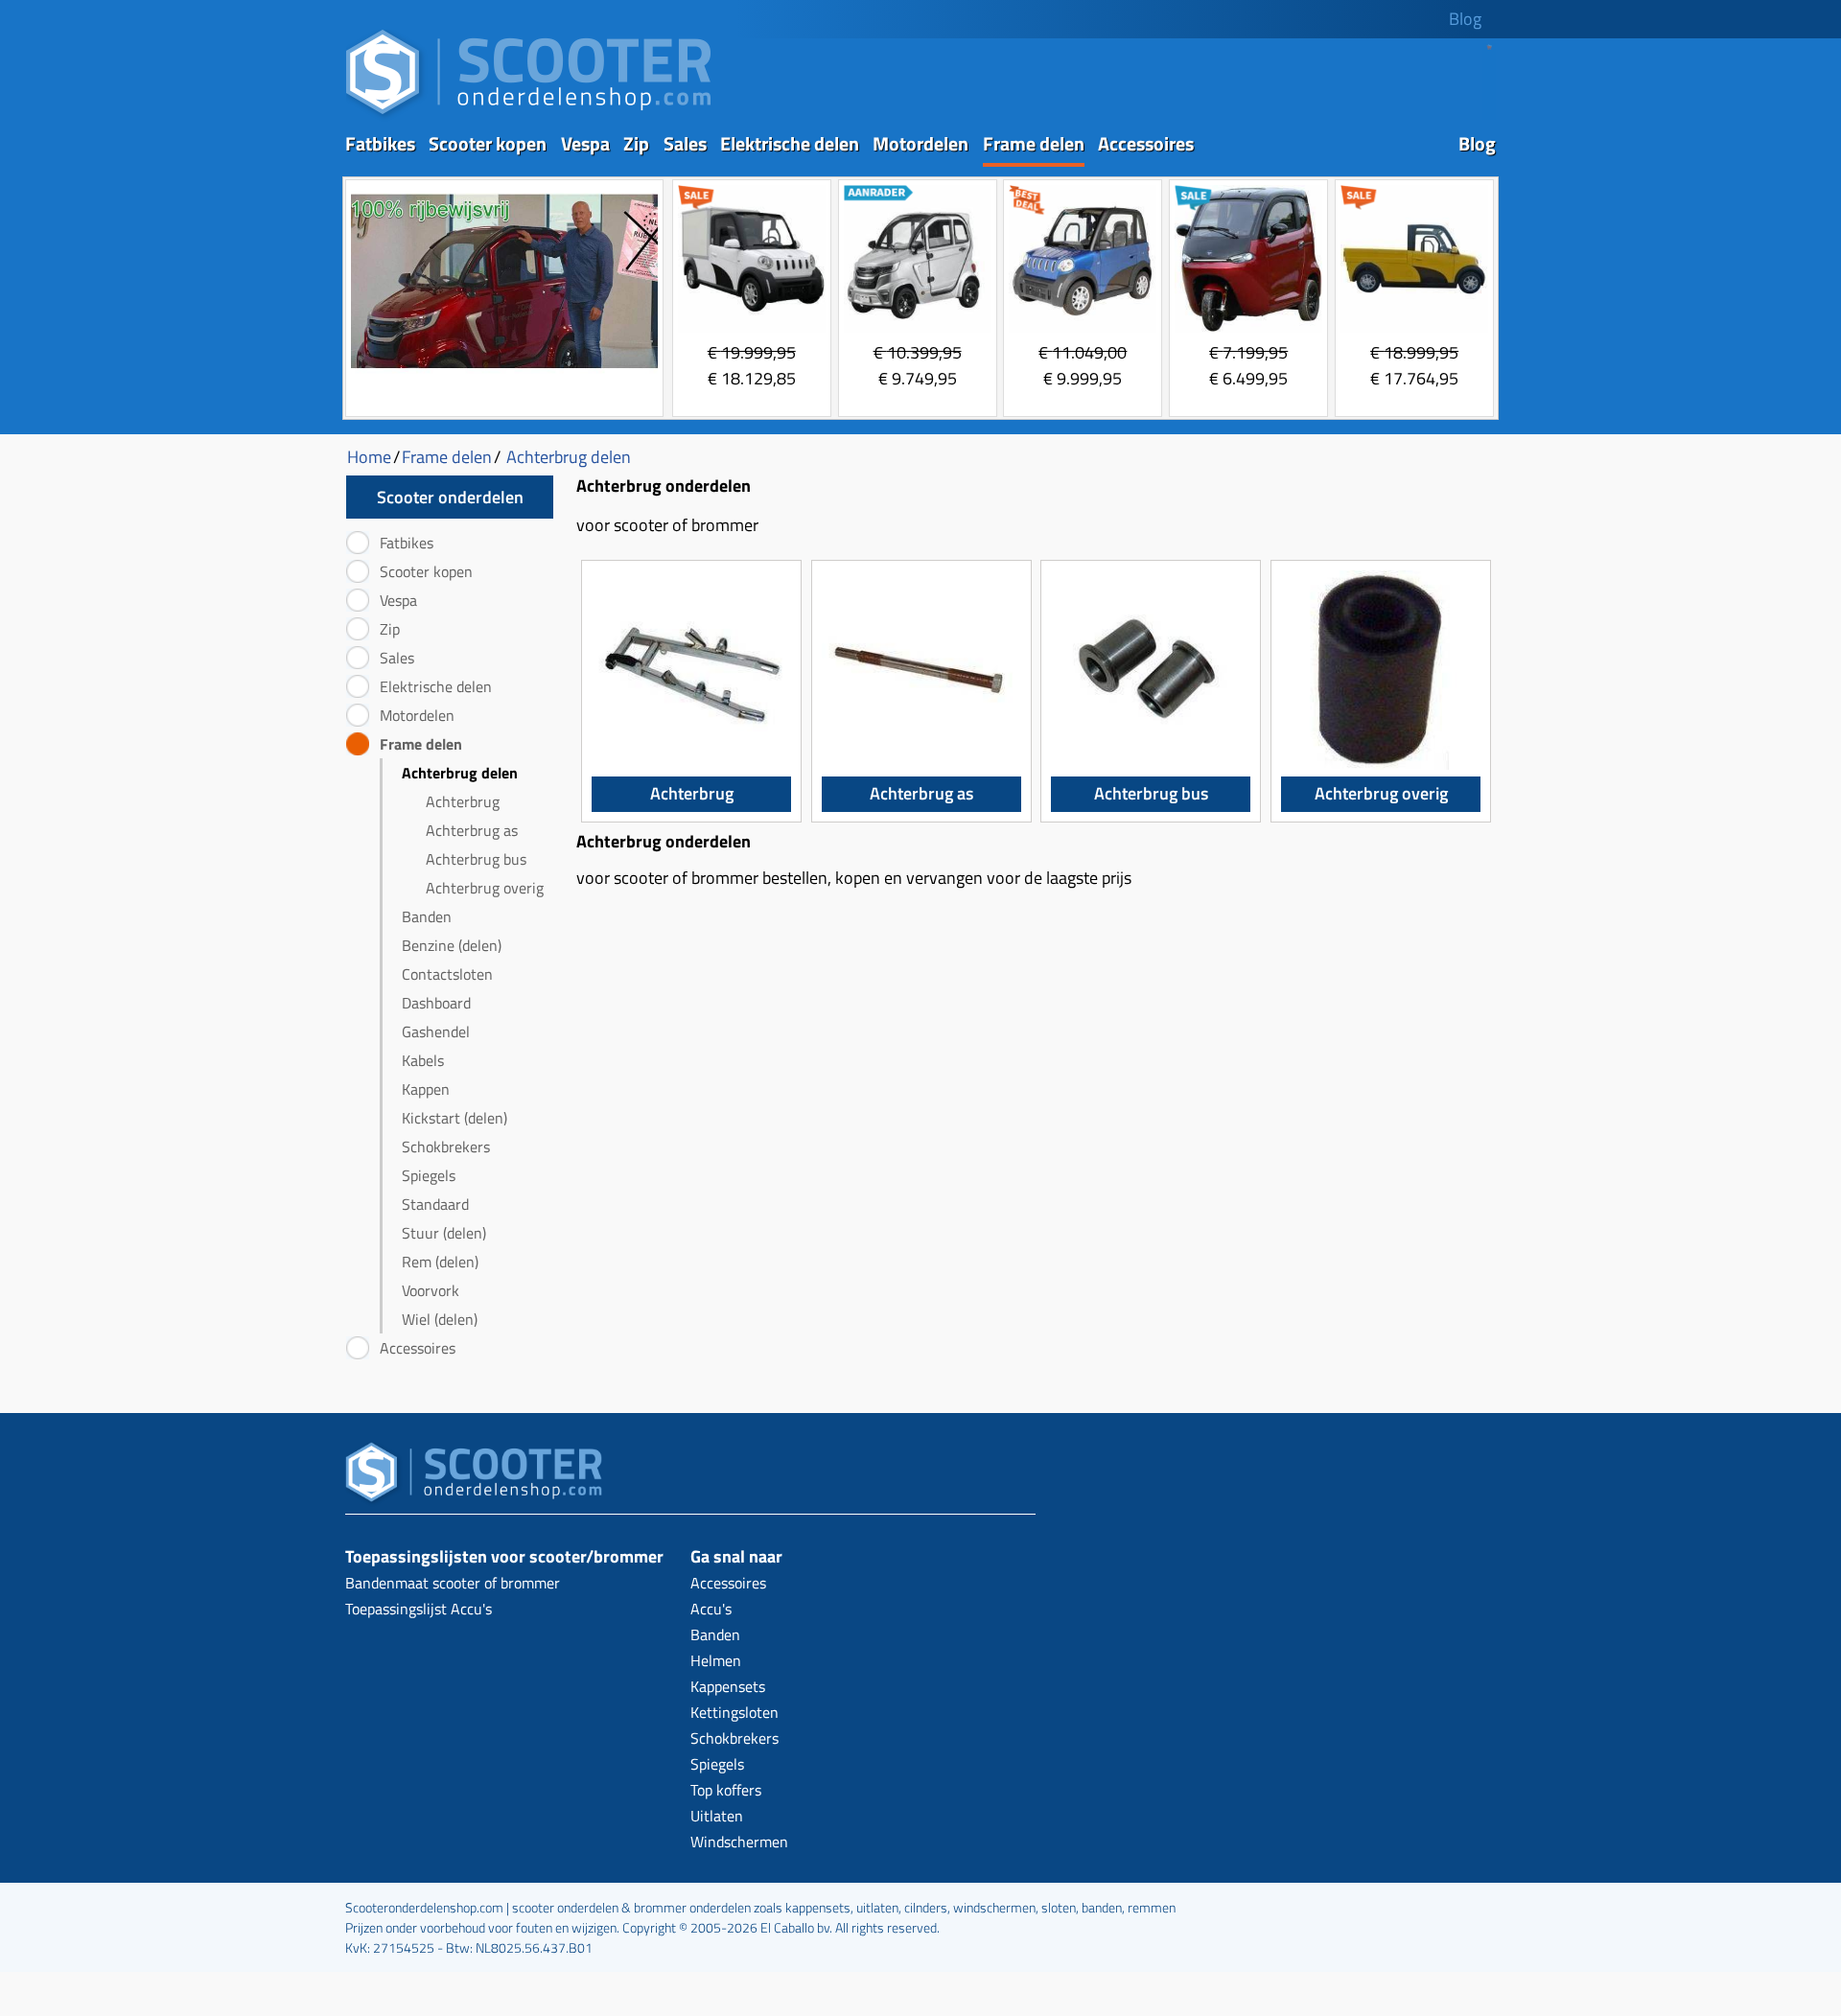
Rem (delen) (440, 1262)
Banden (427, 916)
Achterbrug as (472, 830)
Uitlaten (717, 1816)
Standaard (435, 1204)
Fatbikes (380, 143)
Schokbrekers (446, 1147)
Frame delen (1034, 143)
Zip (636, 143)
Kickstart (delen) (454, 1118)
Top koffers (726, 1790)
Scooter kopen (488, 143)
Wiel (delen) (440, 1319)
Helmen (716, 1660)
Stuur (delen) (444, 1233)
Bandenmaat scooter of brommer (453, 1583)
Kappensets (728, 1686)
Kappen (426, 1089)
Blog (1465, 19)
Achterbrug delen (460, 773)
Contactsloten (447, 974)
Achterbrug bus (476, 859)
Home (369, 457)
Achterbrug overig (485, 888)
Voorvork (431, 1290)
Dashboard (436, 1003)
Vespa (585, 143)
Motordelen (920, 143)
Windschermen (739, 1842)
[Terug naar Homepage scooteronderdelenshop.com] (528, 116)
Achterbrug (463, 801)
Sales (685, 143)
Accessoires (1146, 143)
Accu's (711, 1609)
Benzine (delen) (452, 945)
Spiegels (429, 1175)
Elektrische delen (790, 143)
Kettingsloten (734, 1712)
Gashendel (436, 1031)
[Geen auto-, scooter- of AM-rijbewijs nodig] (504, 371)
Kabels (423, 1060)
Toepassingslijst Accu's (419, 1609)
